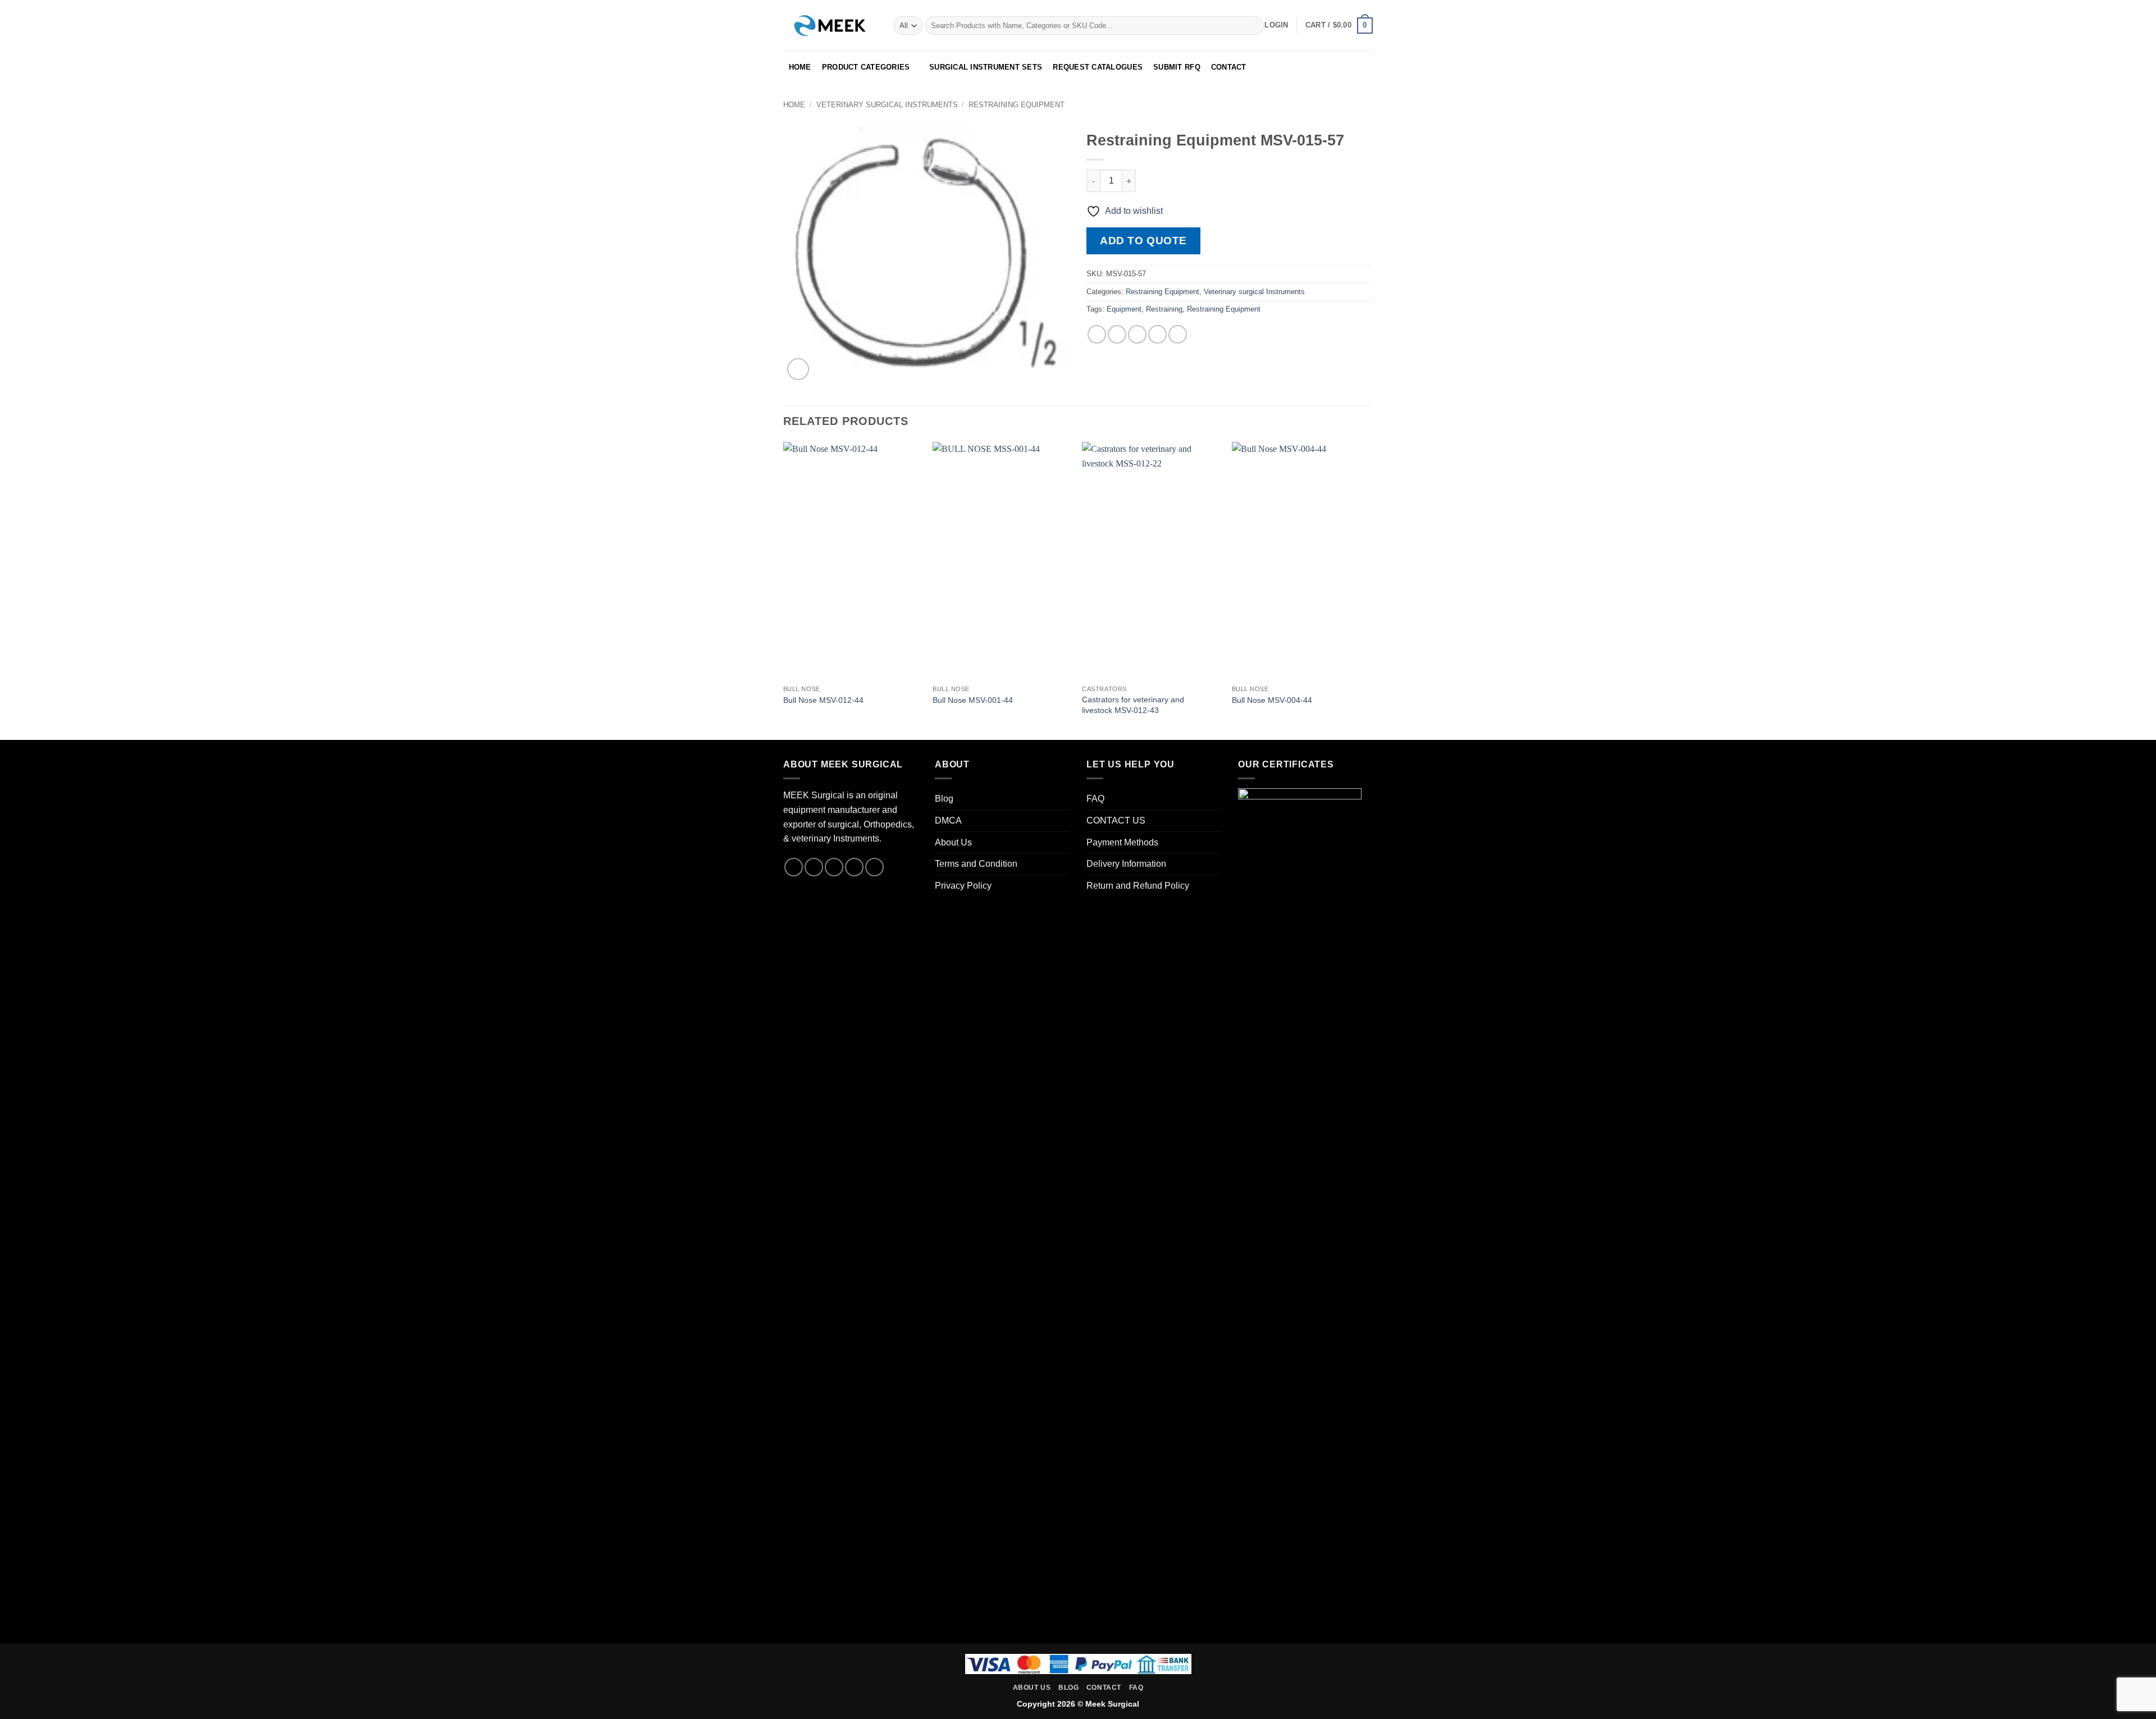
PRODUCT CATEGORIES (866, 67)
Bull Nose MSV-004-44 (1272, 700)
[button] (1276, 25)
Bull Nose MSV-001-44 (973, 700)
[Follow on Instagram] (814, 867)
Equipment (1124, 309)
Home (794, 105)
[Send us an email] (854, 867)
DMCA (948, 820)
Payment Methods (1122, 842)
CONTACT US (1116, 820)
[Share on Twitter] (1117, 334)
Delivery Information (1126, 864)
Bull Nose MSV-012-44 (823, 700)
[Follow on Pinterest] (874, 867)
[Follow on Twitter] (834, 867)
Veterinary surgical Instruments (887, 105)
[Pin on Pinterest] (1157, 334)
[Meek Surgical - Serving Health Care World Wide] (830, 25)
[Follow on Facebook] (794, 867)
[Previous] (784, 590)
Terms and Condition (976, 864)
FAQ (1095, 799)
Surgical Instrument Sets (986, 67)
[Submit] (1253, 26)
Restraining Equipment (1017, 105)
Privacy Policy (963, 886)
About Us (953, 842)
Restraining (1164, 309)
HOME (800, 67)
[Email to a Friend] (1137, 334)
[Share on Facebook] (1097, 334)
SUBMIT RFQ (1177, 67)
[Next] (1369, 590)
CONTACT (1229, 67)
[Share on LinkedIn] (1178, 334)
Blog (944, 799)
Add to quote (1143, 241)
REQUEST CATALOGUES (1098, 67)
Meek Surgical (1112, 1704)
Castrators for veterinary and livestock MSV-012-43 (1133, 705)
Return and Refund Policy (1138, 886)
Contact (1104, 1688)
